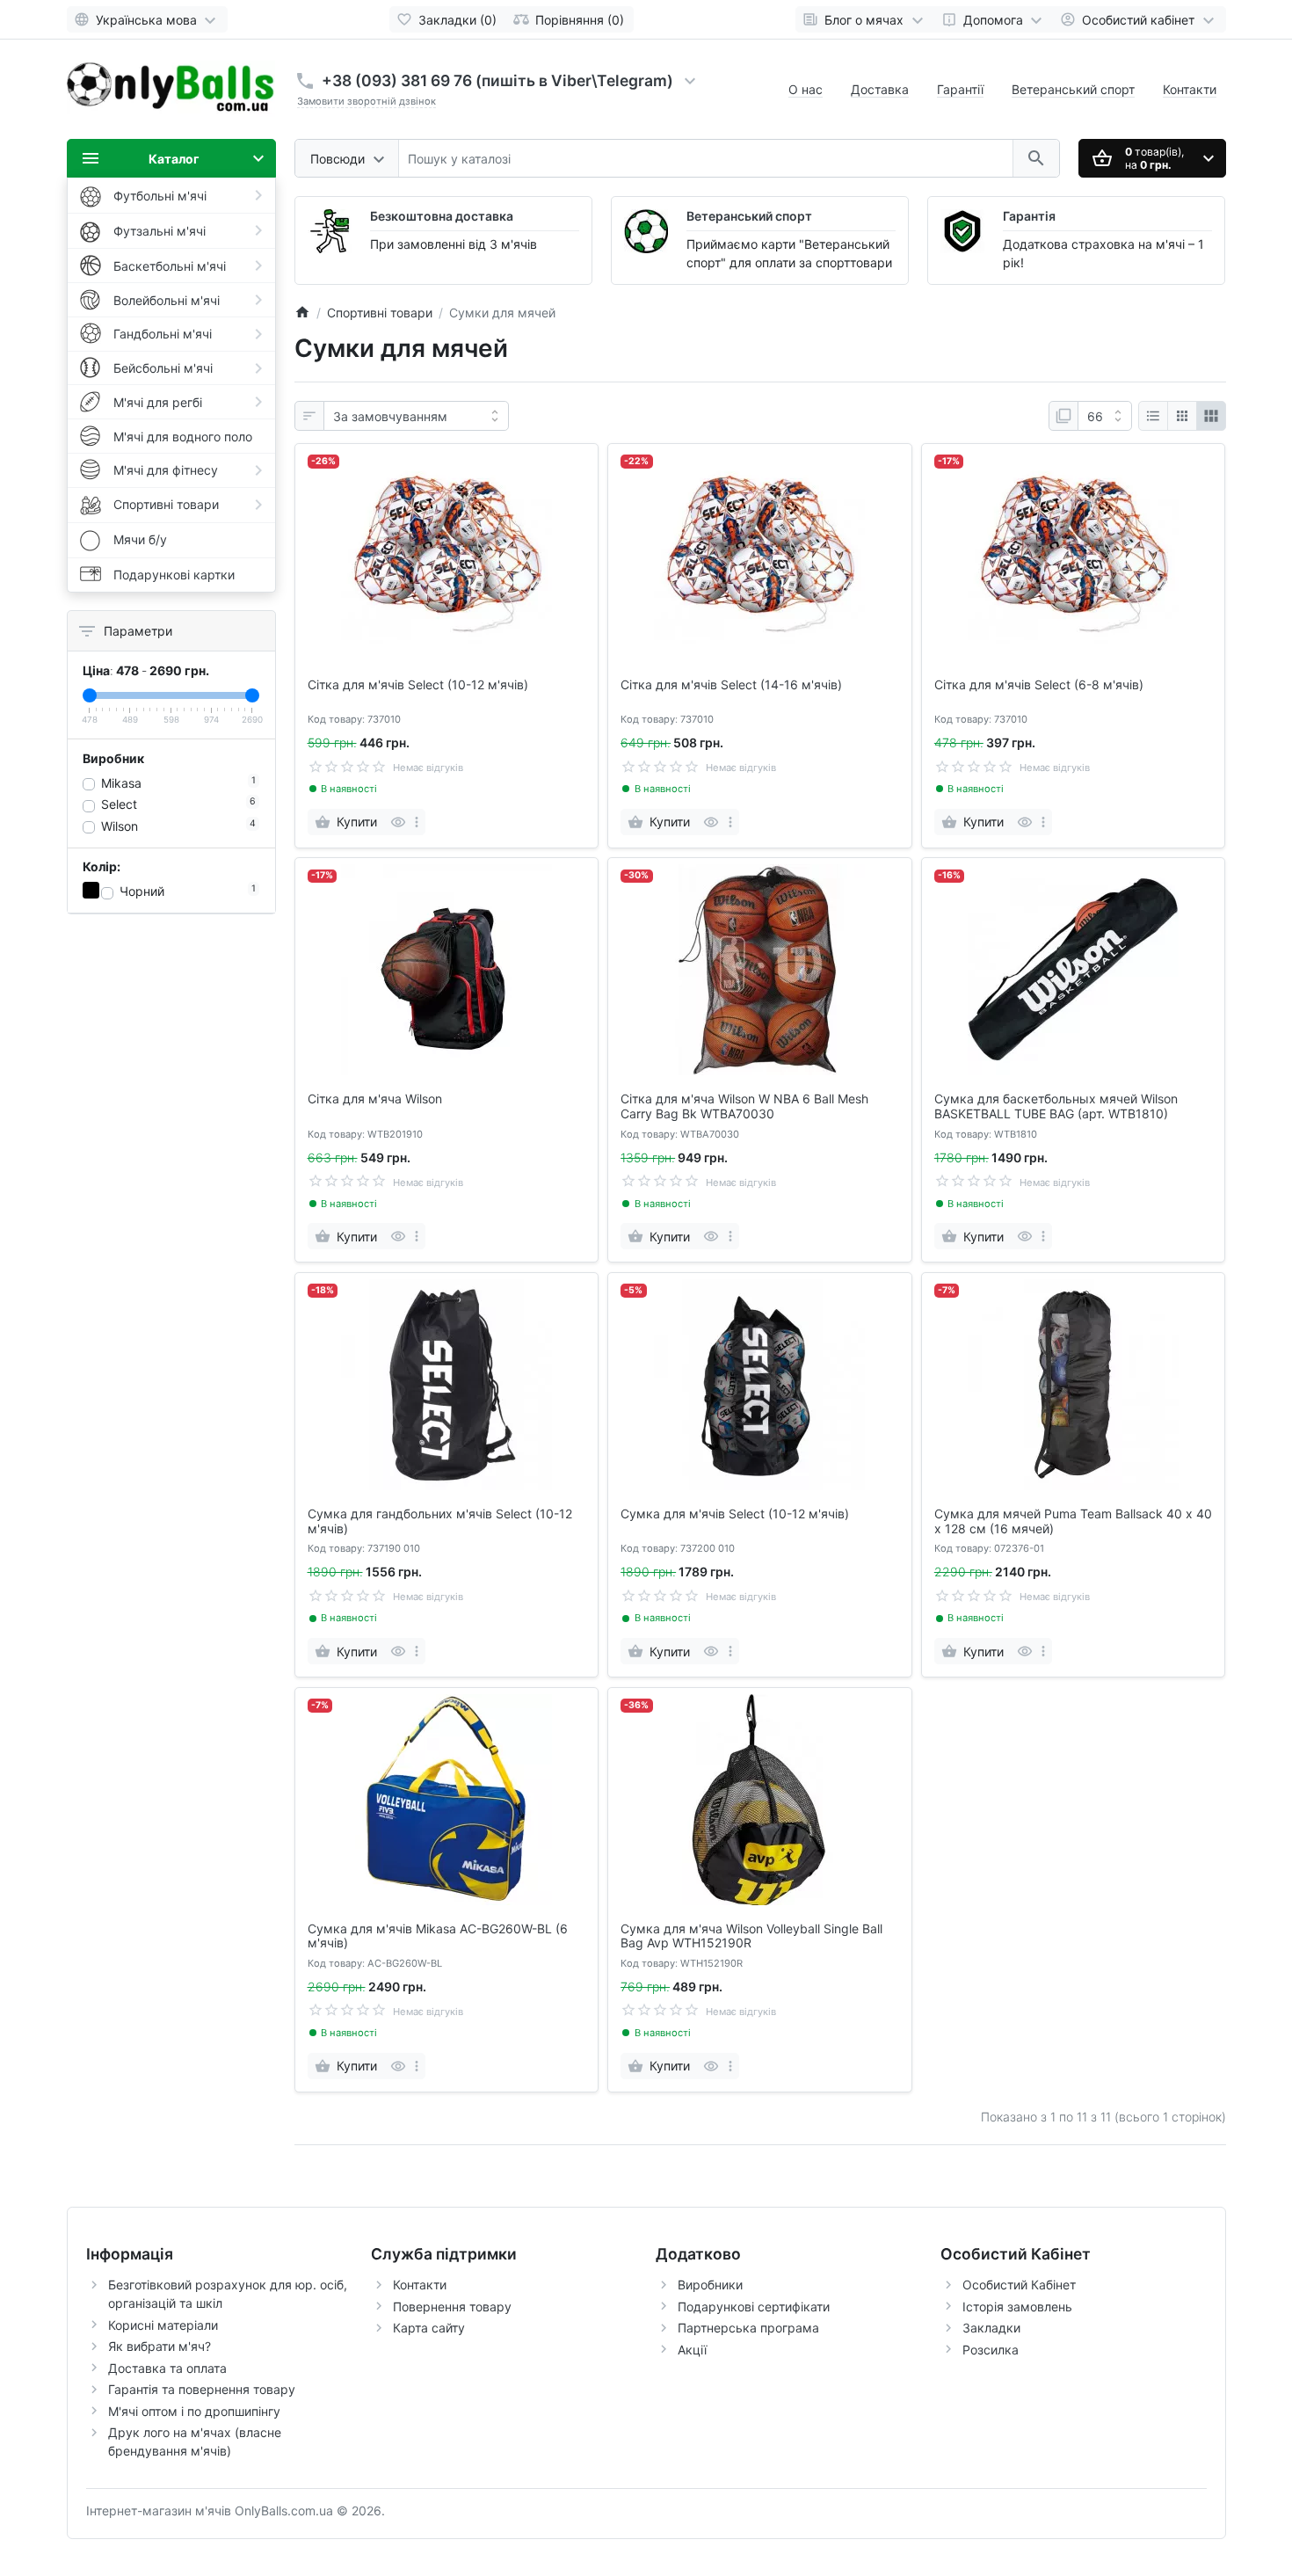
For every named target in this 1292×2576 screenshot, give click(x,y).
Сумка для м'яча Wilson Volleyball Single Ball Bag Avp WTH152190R (751, 1936)
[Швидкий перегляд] (398, 822)
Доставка (880, 89)
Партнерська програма (748, 2328)
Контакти (1190, 89)
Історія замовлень (1017, 2307)
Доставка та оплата (167, 2368)
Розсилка (991, 2350)
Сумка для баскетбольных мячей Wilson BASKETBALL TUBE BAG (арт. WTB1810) (1056, 1106)
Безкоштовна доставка (442, 216)
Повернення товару (452, 2307)
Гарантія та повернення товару (202, 2389)
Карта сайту (429, 2328)
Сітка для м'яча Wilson (375, 1099)
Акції (692, 2350)
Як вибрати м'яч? (160, 2346)
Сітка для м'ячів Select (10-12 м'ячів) (418, 685)
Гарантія (1029, 216)
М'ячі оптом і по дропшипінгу (194, 2411)
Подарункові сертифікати (754, 2307)
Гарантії (960, 89)
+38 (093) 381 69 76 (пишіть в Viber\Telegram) (497, 80)
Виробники (710, 2285)
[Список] (1153, 416)
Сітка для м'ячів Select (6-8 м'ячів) (1039, 685)
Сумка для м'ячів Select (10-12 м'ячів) (735, 1514)
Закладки (991, 2328)
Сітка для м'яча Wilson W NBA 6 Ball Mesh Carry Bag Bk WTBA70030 (744, 1106)
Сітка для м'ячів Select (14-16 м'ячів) (731, 685)
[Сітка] (1182, 416)
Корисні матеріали (163, 2325)
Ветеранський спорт (1073, 89)
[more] (417, 822)
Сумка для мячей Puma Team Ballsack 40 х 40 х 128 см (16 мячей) (1073, 1521)
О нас (806, 89)
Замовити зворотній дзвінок (367, 101)
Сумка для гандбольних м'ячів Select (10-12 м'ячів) (440, 1521)
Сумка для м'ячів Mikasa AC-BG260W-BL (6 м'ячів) (438, 1936)
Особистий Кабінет (1019, 2285)
